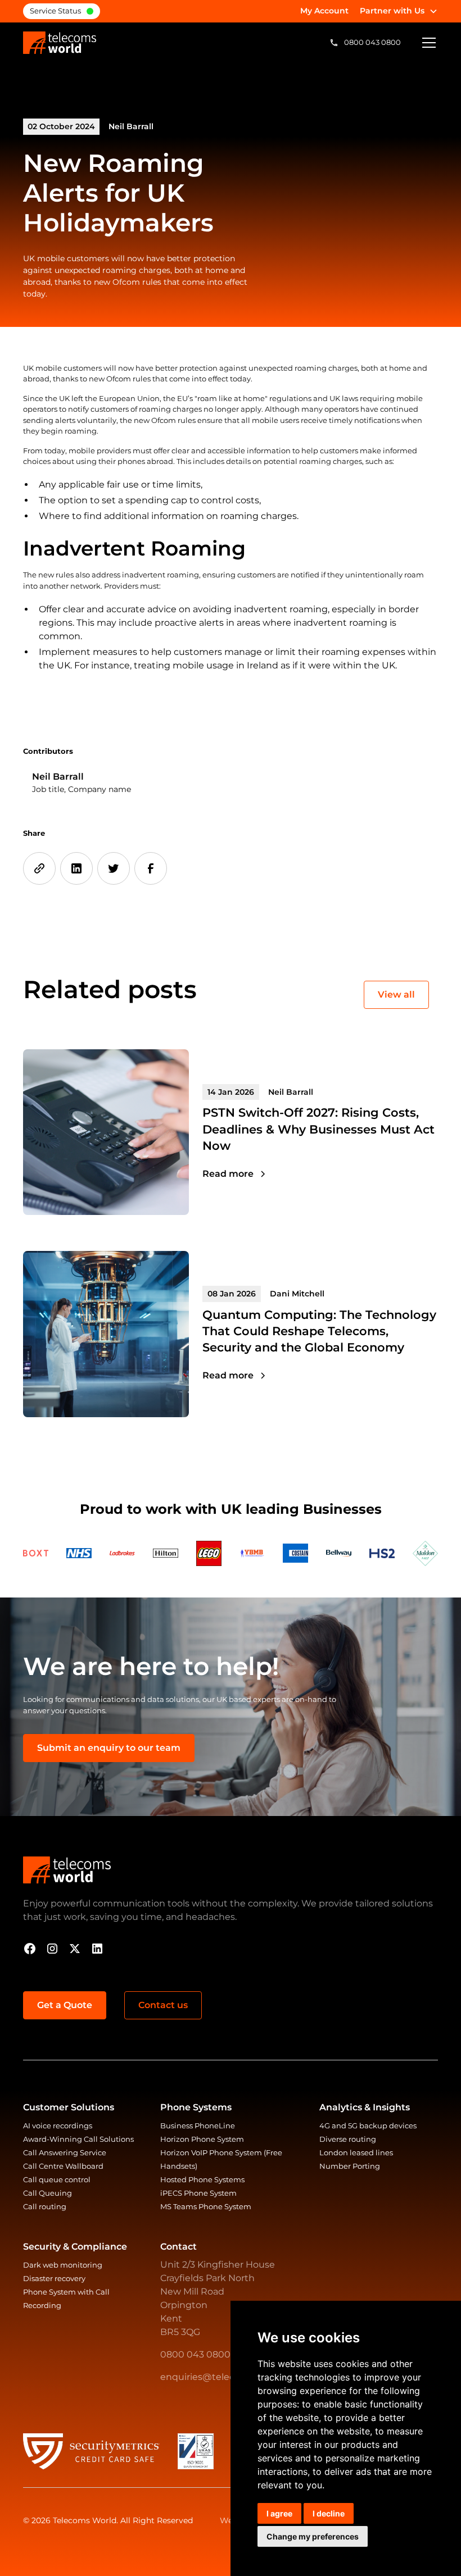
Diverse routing (348, 2139)
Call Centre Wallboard (63, 2166)
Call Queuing (48, 2193)
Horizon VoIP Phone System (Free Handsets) (221, 2159)
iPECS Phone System (198, 2193)
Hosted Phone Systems (202, 2180)
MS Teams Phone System (206, 2207)
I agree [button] (279, 2513)
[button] (399, 11)
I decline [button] (329, 2513)
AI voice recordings (58, 2126)
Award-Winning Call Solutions (78, 2139)
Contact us (163, 2005)
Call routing (45, 2207)
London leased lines (356, 2153)
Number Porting (350, 2166)
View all (396, 995)
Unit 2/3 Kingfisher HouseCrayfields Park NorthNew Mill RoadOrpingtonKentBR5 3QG (218, 2298)
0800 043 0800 (195, 2354)
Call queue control (57, 2180)
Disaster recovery (54, 2279)
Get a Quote (65, 2005)
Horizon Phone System (202, 2139)
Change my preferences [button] (313, 2536)
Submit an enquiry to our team (109, 1748)
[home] (60, 43)
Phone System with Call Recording (66, 2299)
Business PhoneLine (198, 2126)
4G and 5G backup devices (368, 2126)
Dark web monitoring (63, 2265)
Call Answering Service (65, 2153)
